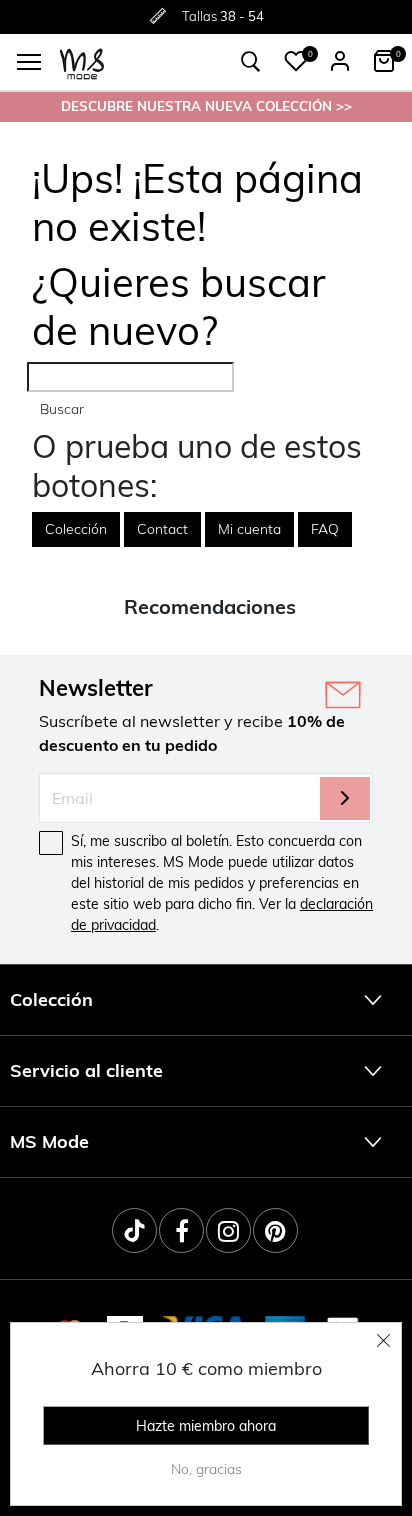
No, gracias (206, 1469)
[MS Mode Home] (82, 62)
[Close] (384, 1340)
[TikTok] (134, 1230)
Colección (76, 529)
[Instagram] (228, 1230)
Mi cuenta (249, 529)
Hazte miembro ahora (206, 1426)
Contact (162, 529)
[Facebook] (181, 1230)
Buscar (62, 409)
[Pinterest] (275, 1230)
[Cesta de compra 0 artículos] (384, 61)
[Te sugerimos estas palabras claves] (251, 62)
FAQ (325, 529)
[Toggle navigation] (29, 62)
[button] (296, 61)
